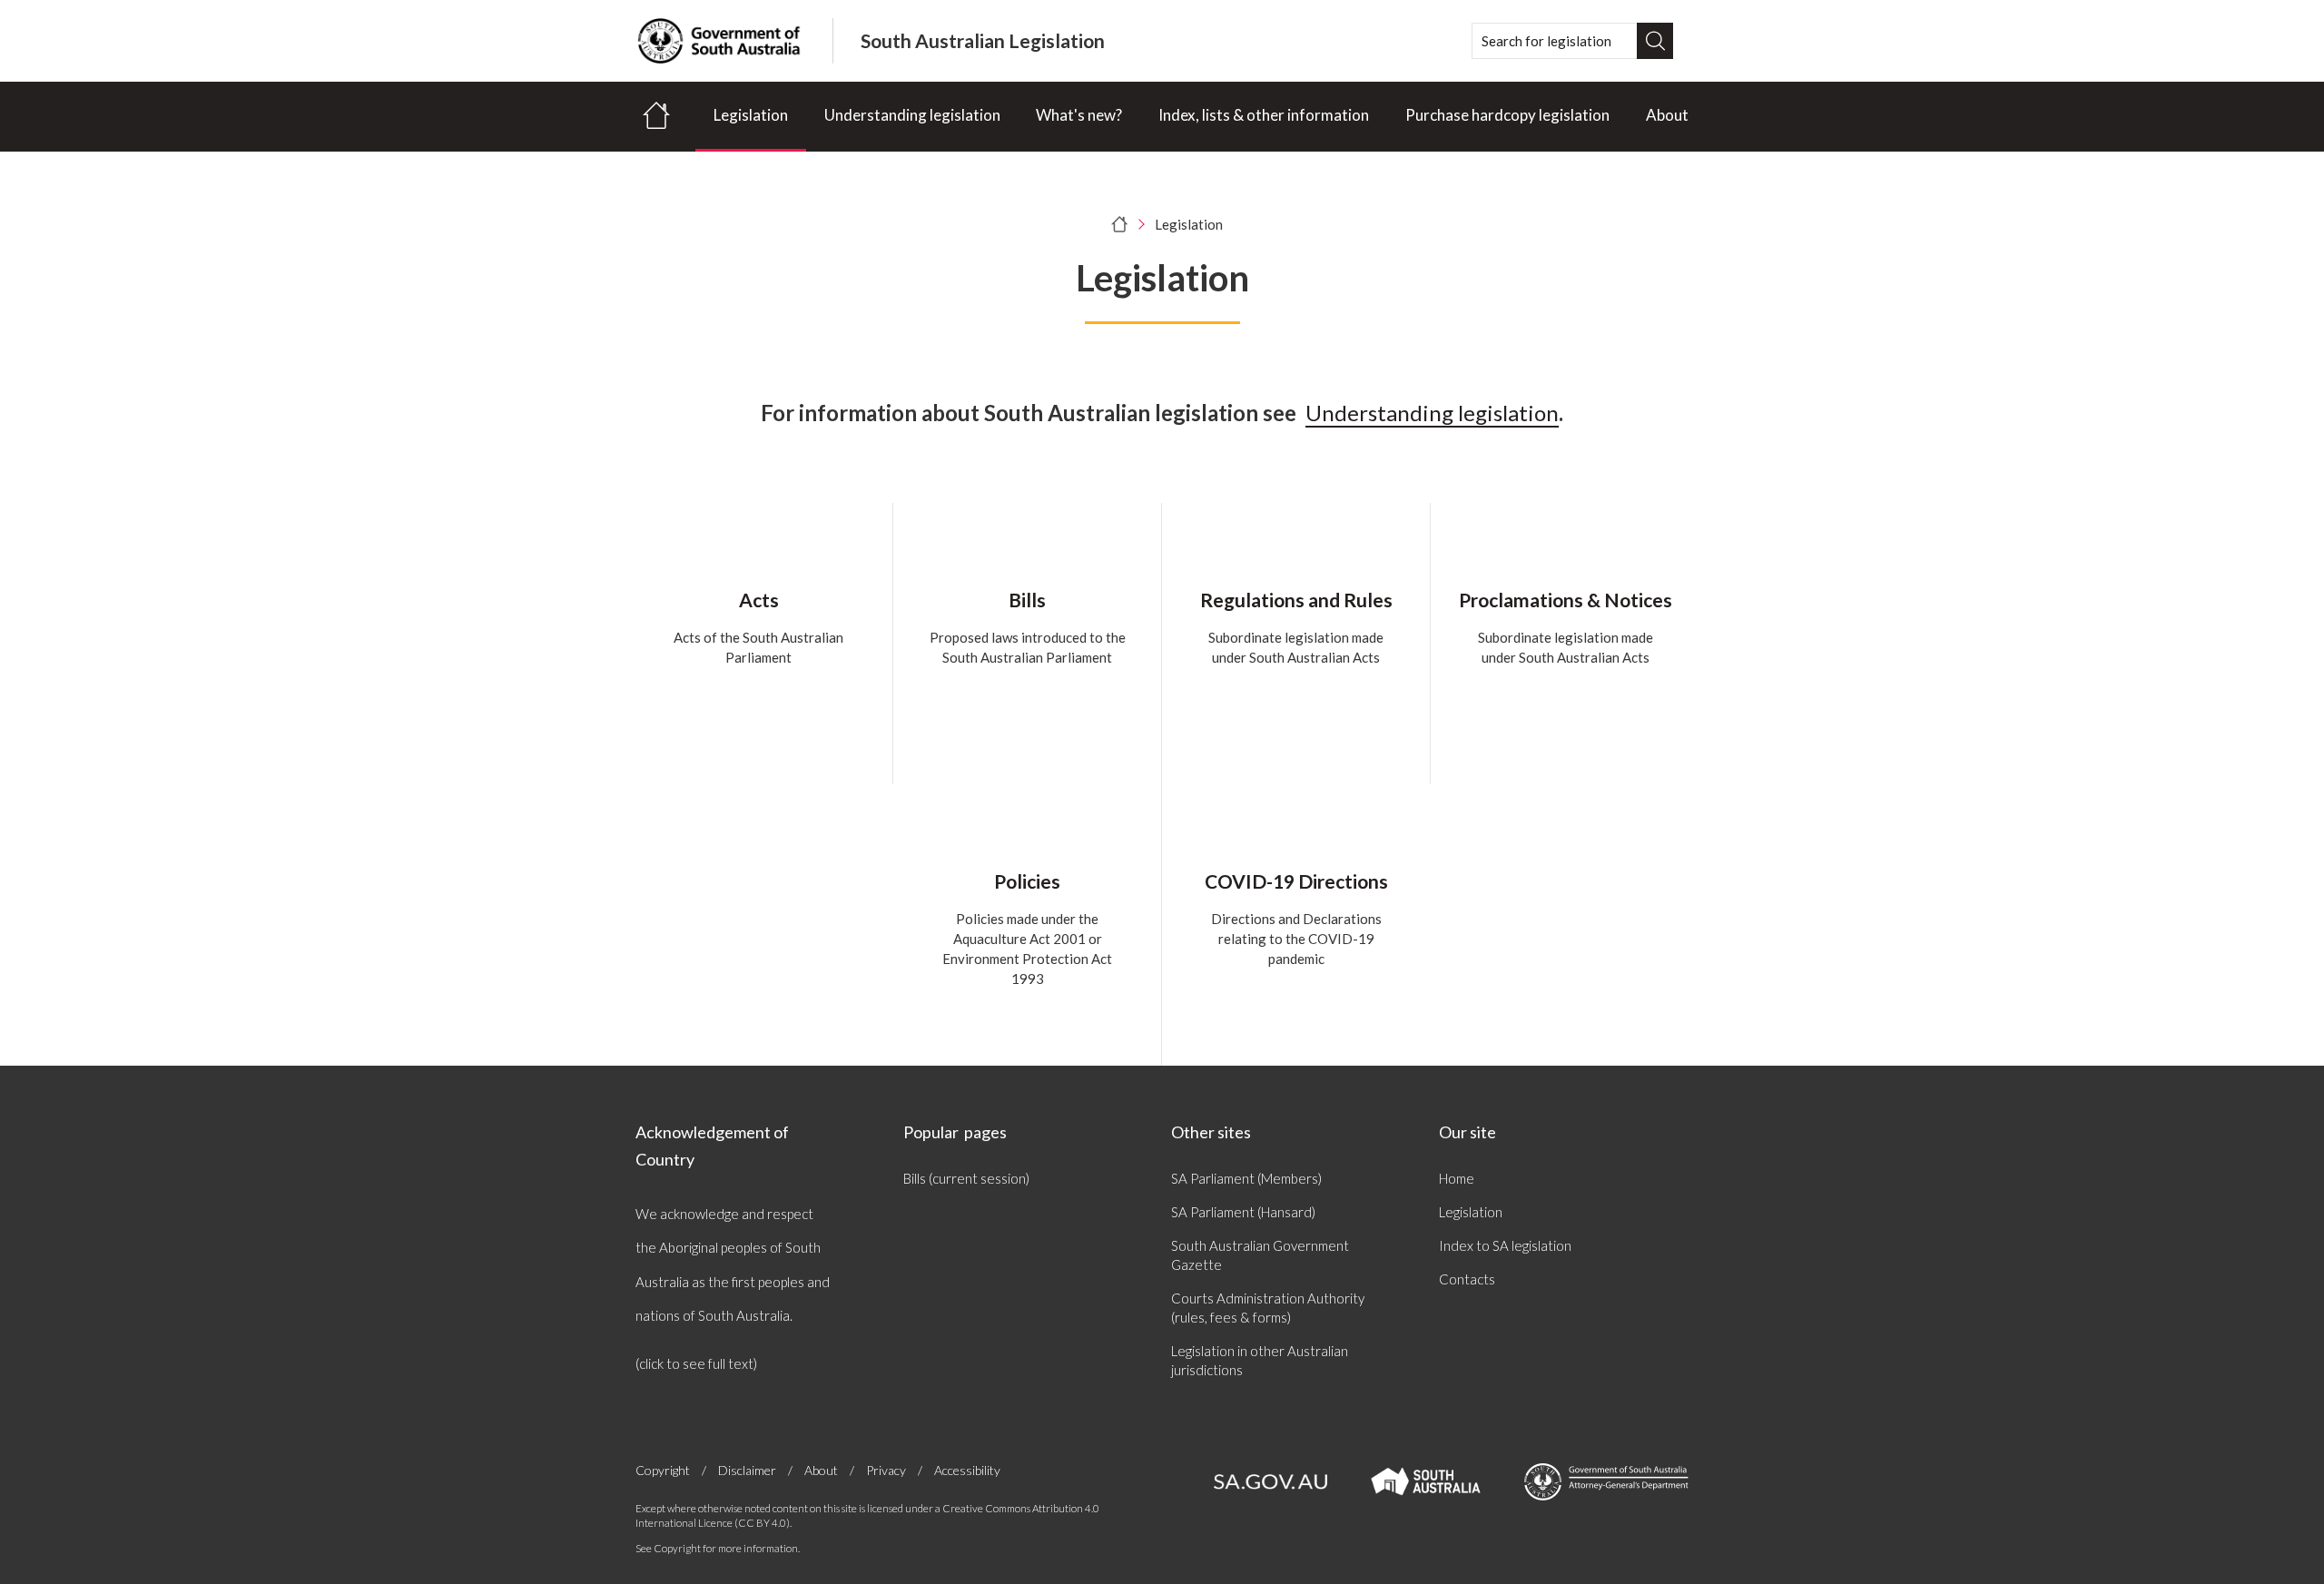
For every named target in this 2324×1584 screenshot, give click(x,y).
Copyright (663, 1470)
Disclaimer (747, 1470)
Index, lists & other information (1264, 115)
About (1667, 115)
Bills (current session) (966, 1178)
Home (1457, 1178)
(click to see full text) (696, 1363)
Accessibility (967, 1470)
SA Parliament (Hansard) (1243, 1212)
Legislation (751, 115)
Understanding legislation (912, 115)
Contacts (1467, 1279)
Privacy (886, 1470)
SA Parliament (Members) (1246, 1178)
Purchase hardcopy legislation (1507, 115)
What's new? (1079, 115)
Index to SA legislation (1505, 1245)
